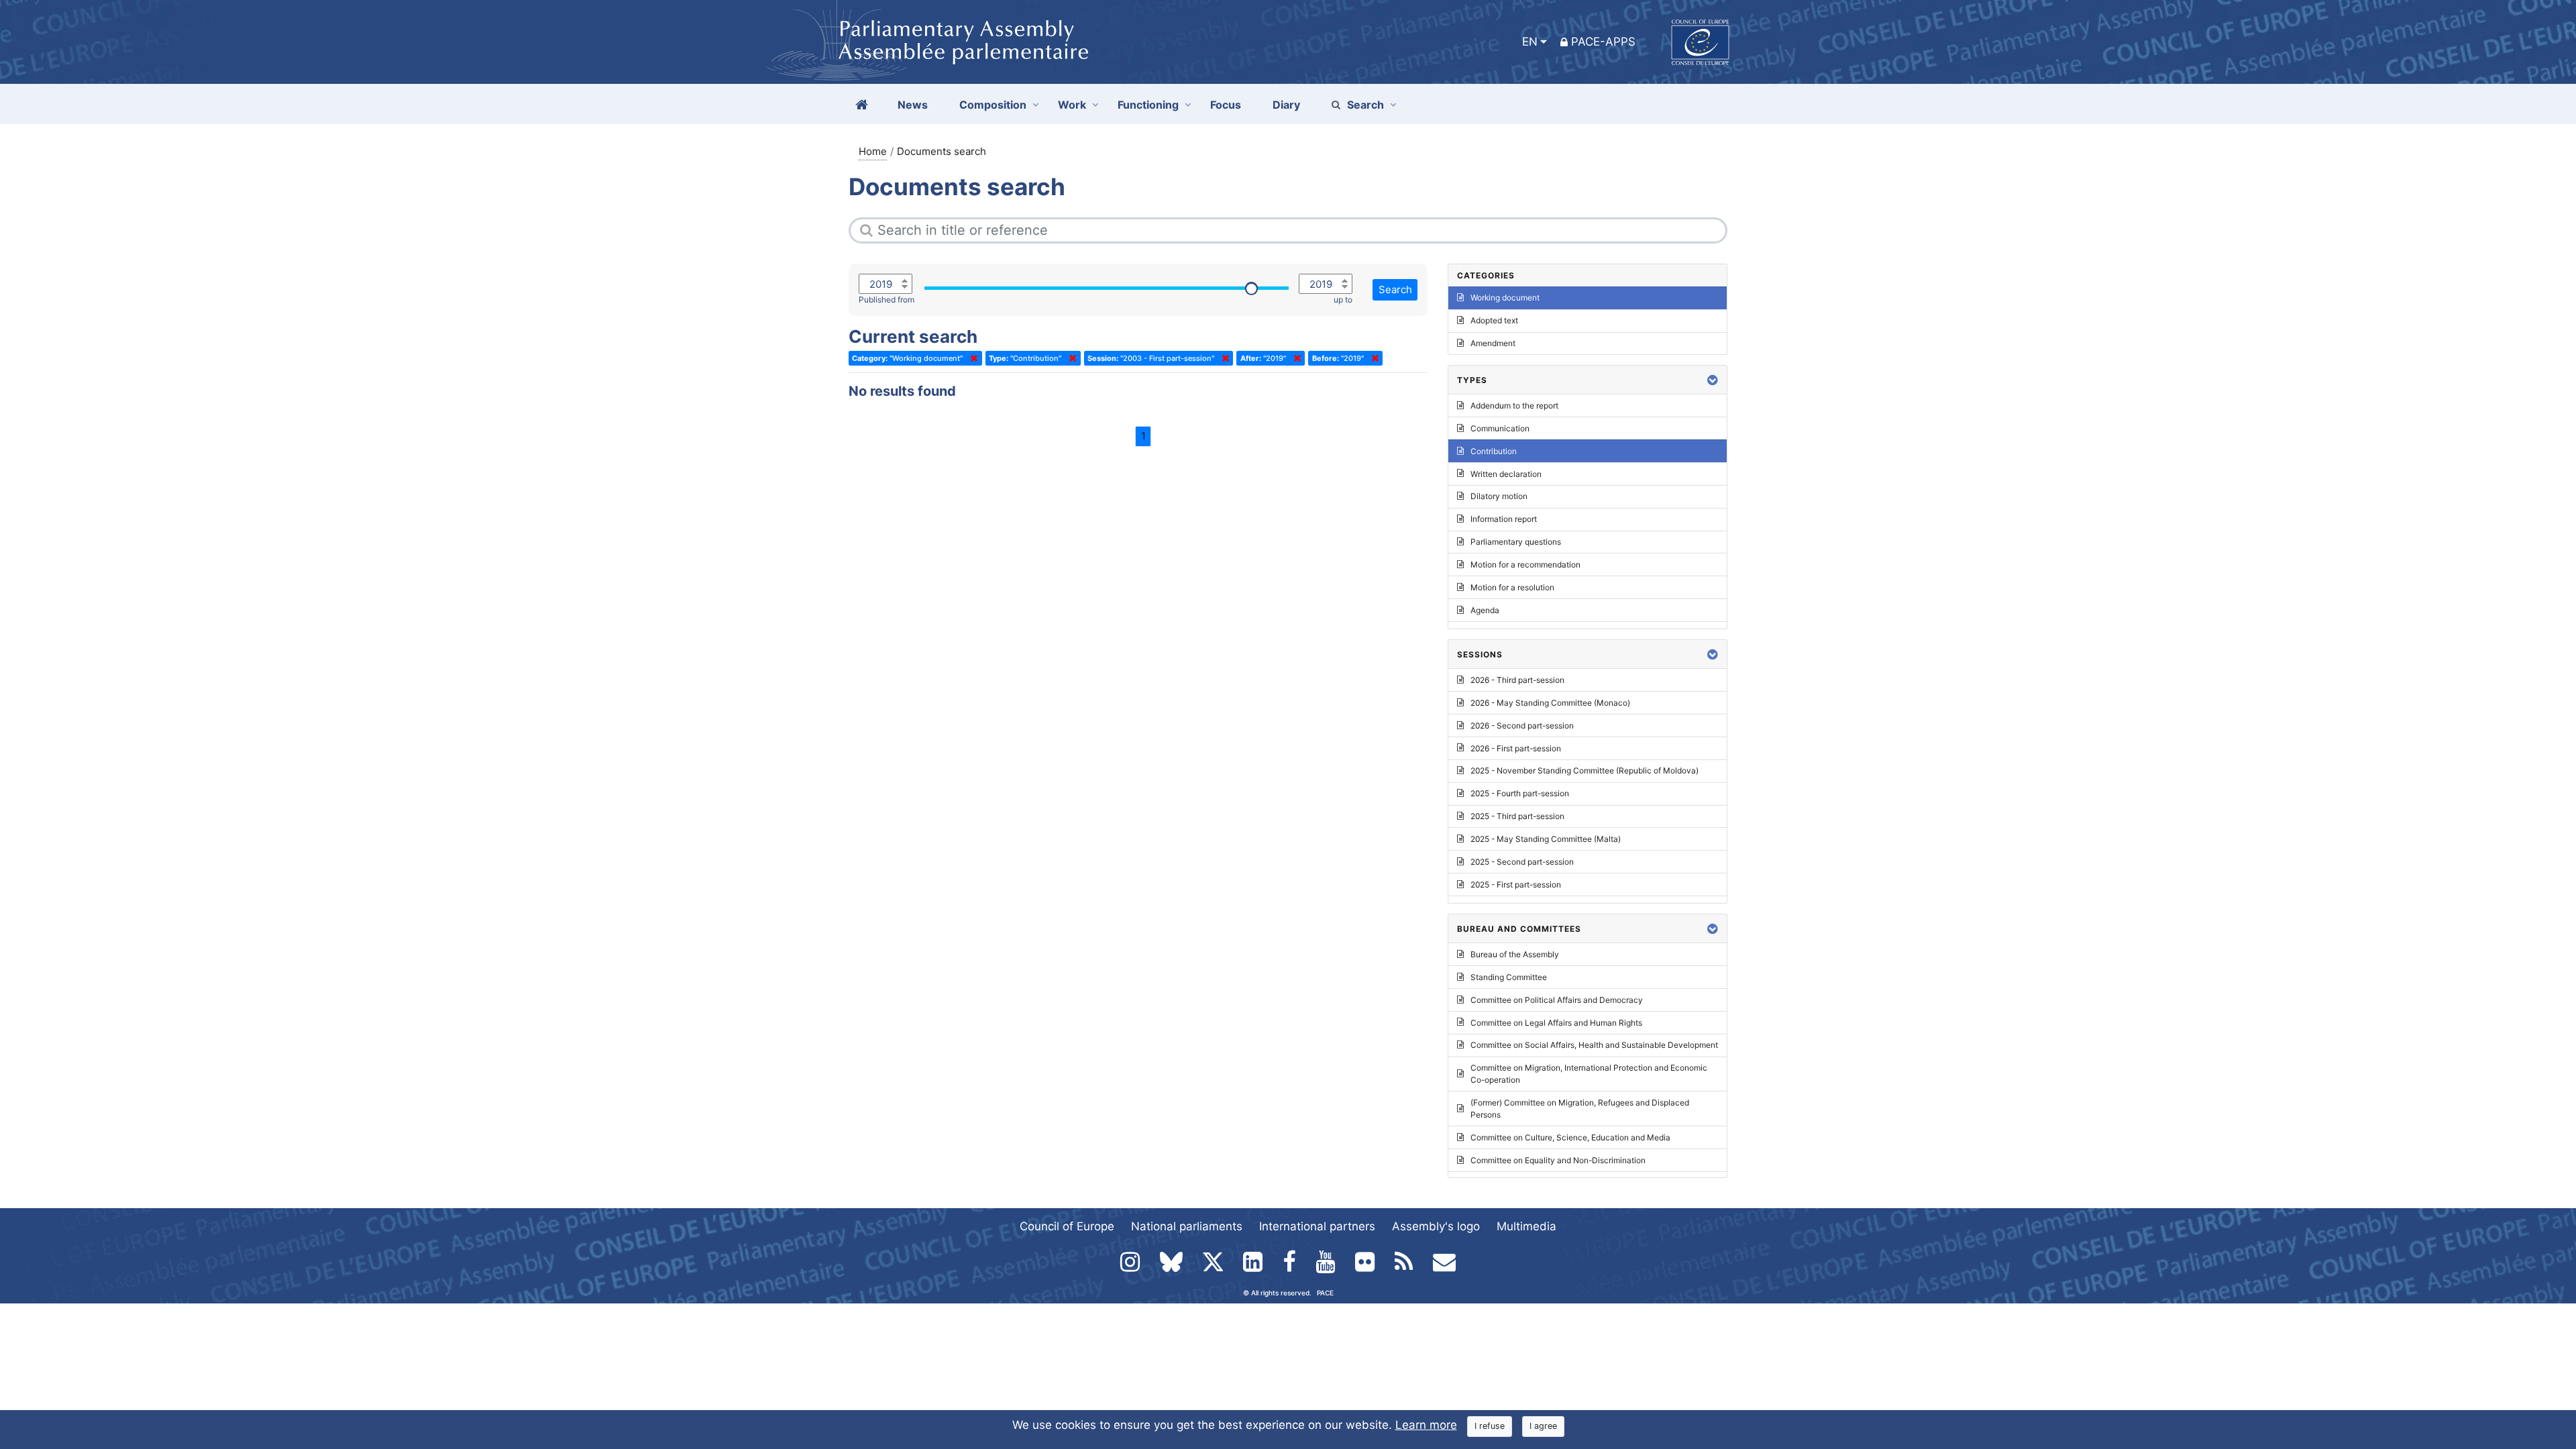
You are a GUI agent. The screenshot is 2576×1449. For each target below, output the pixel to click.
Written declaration (1506, 474)
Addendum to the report (1514, 406)
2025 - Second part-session (1522, 862)
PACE (1325, 1293)
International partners (1317, 1226)
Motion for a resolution (1512, 587)
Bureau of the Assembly (1515, 954)
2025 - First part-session (1516, 884)
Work (1072, 105)
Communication (1500, 428)
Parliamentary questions (1516, 542)
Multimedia (1526, 1226)
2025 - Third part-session (1517, 816)
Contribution (1494, 451)
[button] (1713, 380)
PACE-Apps (1603, 42)
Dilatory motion (1499, 496)
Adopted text (1494, 320)
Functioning (1148, 105)
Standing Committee (1509, 977)
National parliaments (1187, 1226)
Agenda (1485, 610)
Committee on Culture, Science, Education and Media (1570, 1137)
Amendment (1493, 343)
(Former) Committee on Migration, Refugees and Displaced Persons (1580, 1109)
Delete (971, 358)
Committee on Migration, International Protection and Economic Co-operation (1589, 1074)
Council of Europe (1067, 1226)
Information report (1504, 519)
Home (873, 151)
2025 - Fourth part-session (1520, 793)
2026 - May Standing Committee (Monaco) (1550, 703)
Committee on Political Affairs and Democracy (1557, 1000)
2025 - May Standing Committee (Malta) (1546, 839)
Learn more (1426, 1425)
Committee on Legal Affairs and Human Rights (1556, 1023)
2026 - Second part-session (1522, 726)
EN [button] (1530, 42)
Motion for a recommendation (1525, 565)
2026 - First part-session (1516, 748)
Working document (1505, 298)
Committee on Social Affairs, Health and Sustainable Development (1594, 1045)
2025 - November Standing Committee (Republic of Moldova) (1585, 770)
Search (1365, 105)
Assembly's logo (1436, 1226)
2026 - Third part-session (1517, 680)
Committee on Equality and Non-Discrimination (1558, 1160)
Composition (993, 105)
